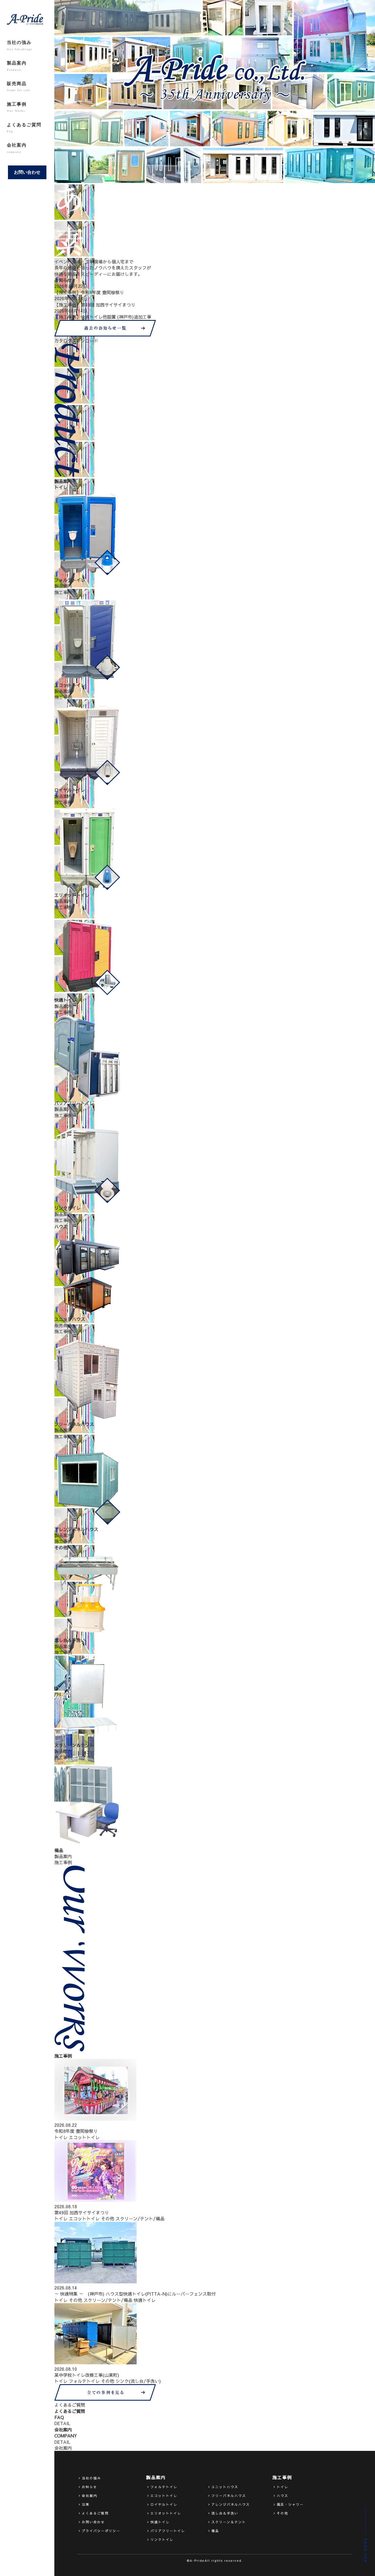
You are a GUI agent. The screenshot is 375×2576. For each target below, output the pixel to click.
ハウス (282, 2496)
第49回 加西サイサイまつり (82, 2212)
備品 (215, 2531)
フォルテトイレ (84, 2381)
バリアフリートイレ (168, 2531)
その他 (108, 2218)
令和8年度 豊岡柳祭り (76, 2131)
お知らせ (89, 2487)
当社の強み (19, 45)
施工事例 (17, 107)
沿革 (86, 2504)
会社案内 (17, 148)
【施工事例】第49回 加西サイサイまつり (95, 305)
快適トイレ (145, 2300)
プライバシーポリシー (101, 2531)
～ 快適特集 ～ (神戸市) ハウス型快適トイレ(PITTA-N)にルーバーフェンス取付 (135, 2294)
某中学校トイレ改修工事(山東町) (87, 2375)
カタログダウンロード (76, 341)
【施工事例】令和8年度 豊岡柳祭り (89, 292)
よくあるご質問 (24, 128)
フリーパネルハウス (229, 2496)
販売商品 (19, 86)
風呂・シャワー (290, 2504)
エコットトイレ (84, 2137)
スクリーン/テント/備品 (140, 2218)
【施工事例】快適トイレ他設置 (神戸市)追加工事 (103, 317)
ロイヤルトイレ (164, 2504)
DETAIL (62, 2423)
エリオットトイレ (166, 2513)
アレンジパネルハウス (231, 2504)
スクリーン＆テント (229, 2522)
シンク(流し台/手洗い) (138, 2381)
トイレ (61, 2137)
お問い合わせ (27, 172)
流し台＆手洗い (225, 2513)
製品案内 (17, 66)
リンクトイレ (162, 2540)
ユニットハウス (225, 2487)
